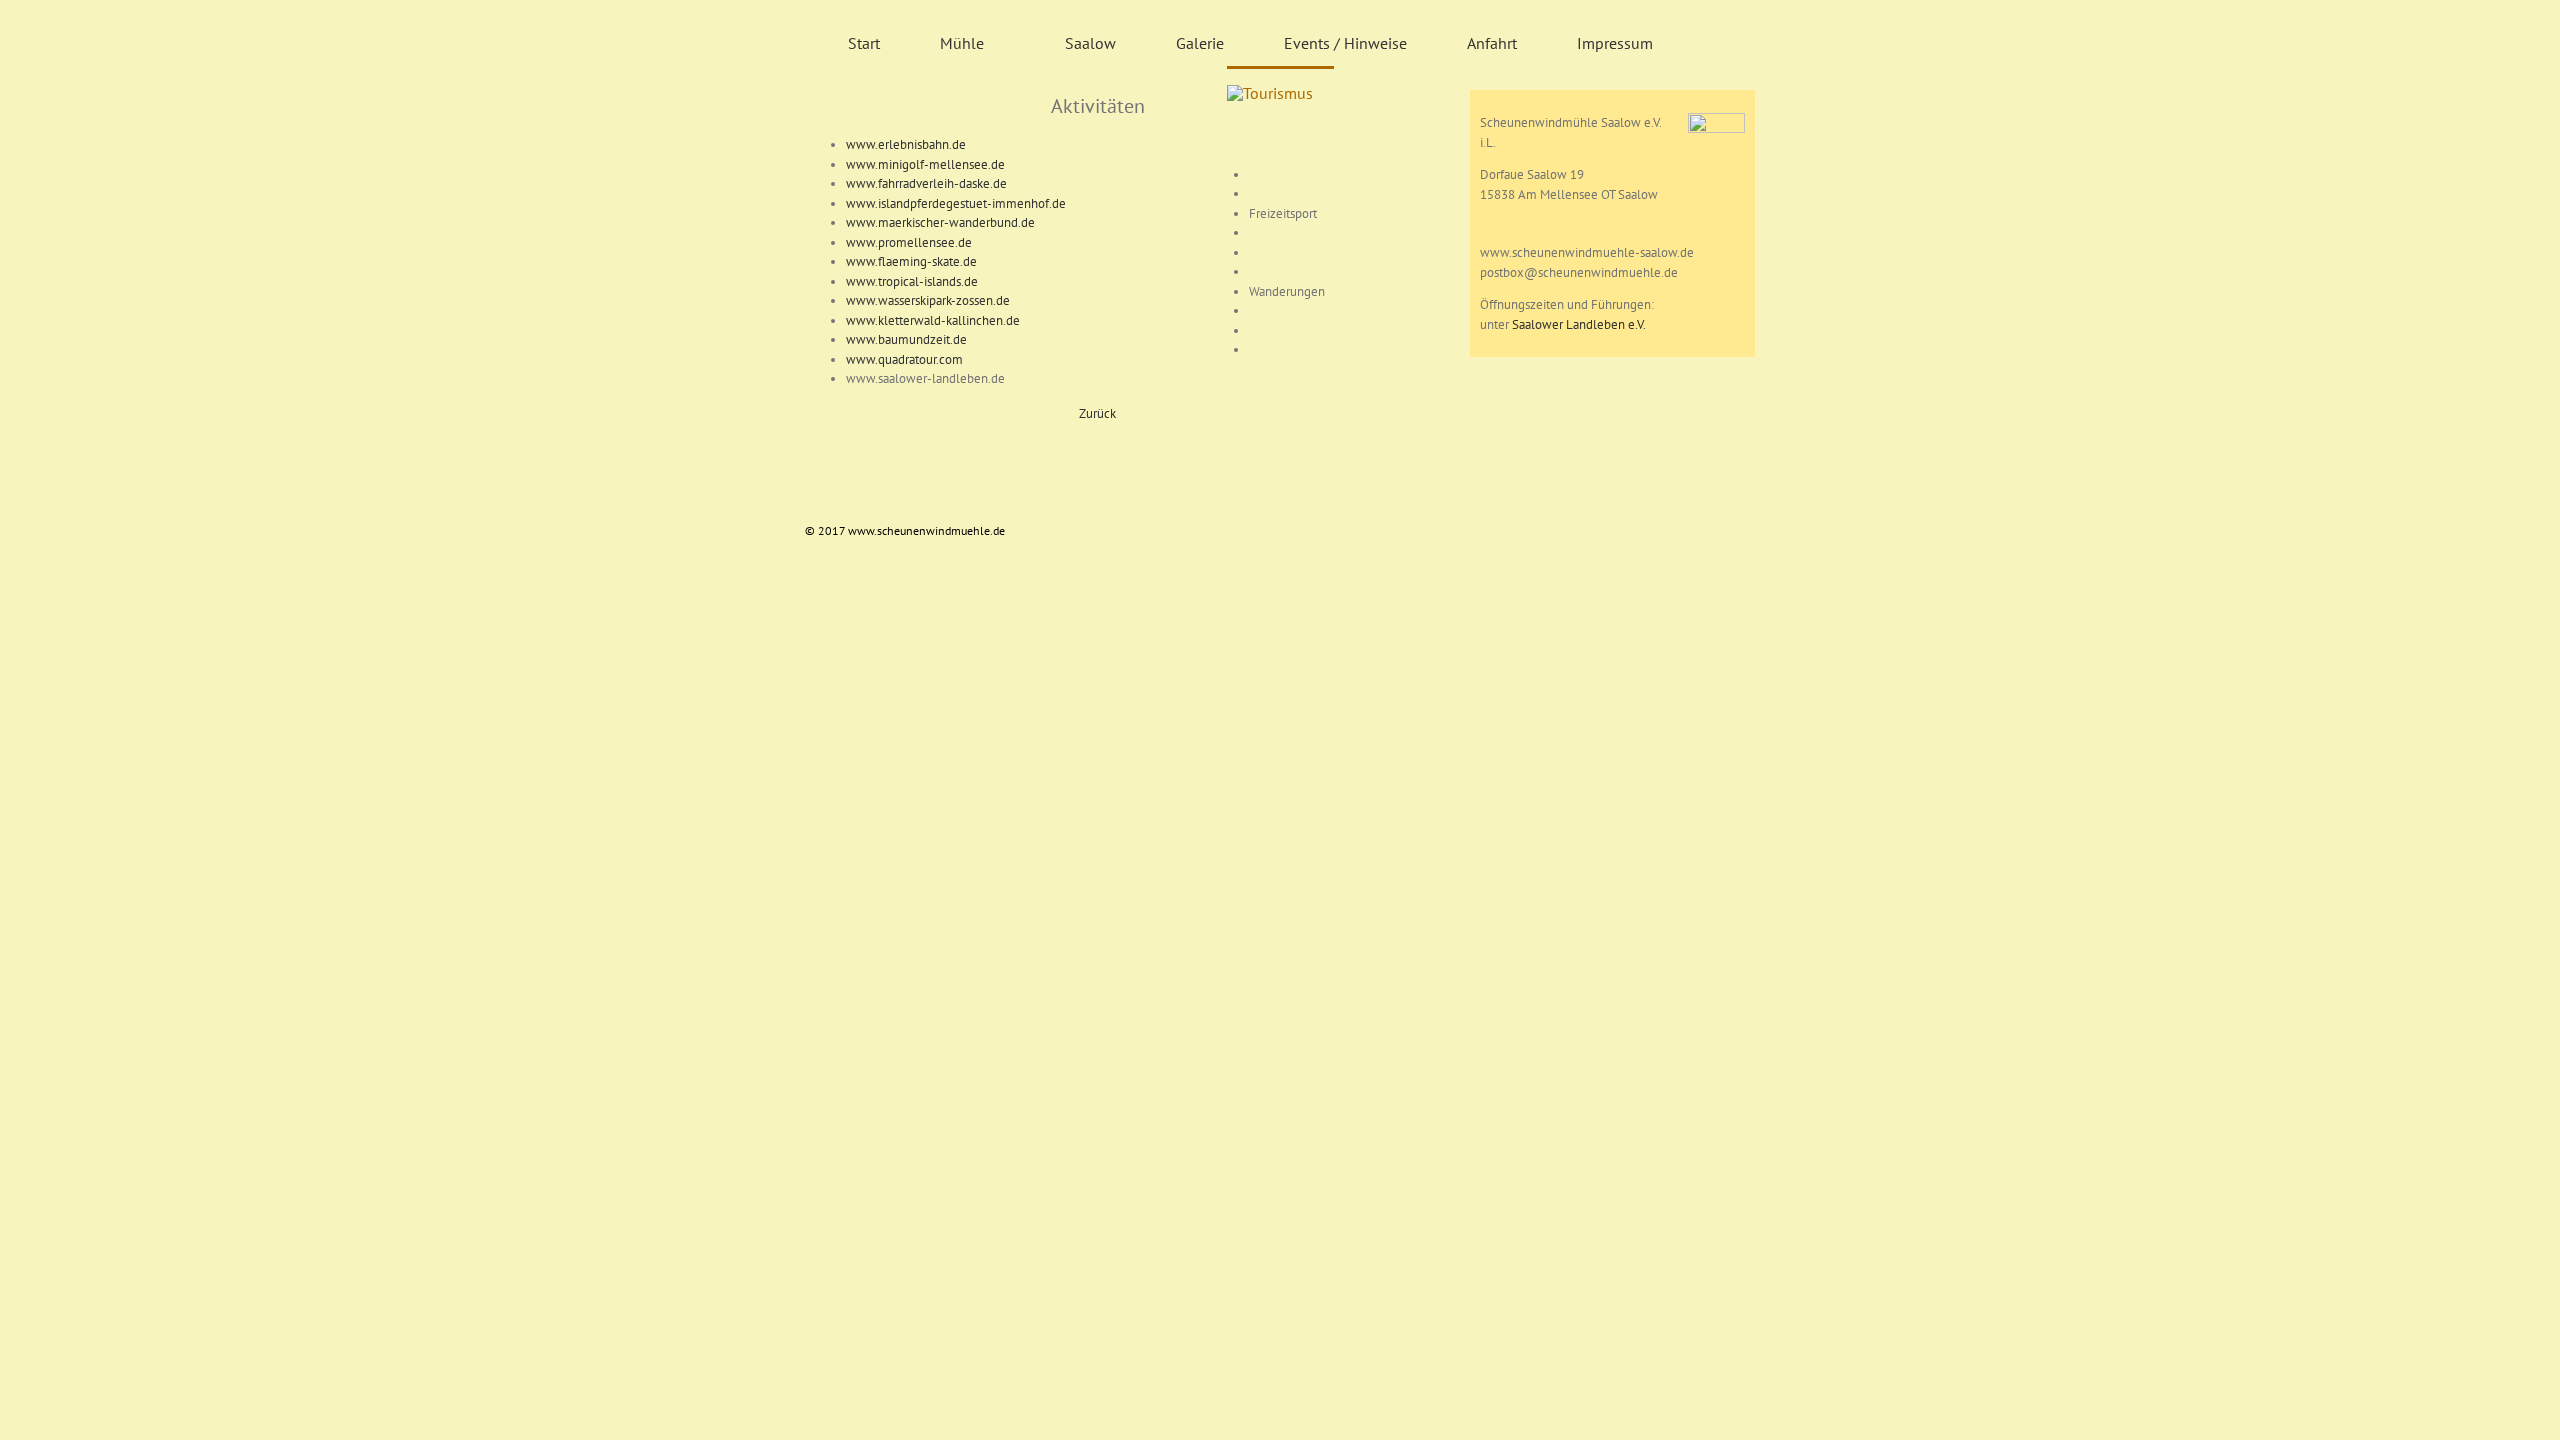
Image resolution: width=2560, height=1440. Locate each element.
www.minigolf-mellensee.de (925, 164)
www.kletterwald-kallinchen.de (933, 320)
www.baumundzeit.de (906, 339)
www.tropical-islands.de (912, 281)
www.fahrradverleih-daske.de (926, 183)
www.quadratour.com (904, 359)
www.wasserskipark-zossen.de (928, 300)
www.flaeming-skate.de (911, 261)
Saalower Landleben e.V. (1579, 324)
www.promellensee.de (909, 242)
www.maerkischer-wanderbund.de (940, 222)
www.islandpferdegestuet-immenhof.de (956, 203)
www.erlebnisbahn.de (906, 144)
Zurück (1097, 413)
